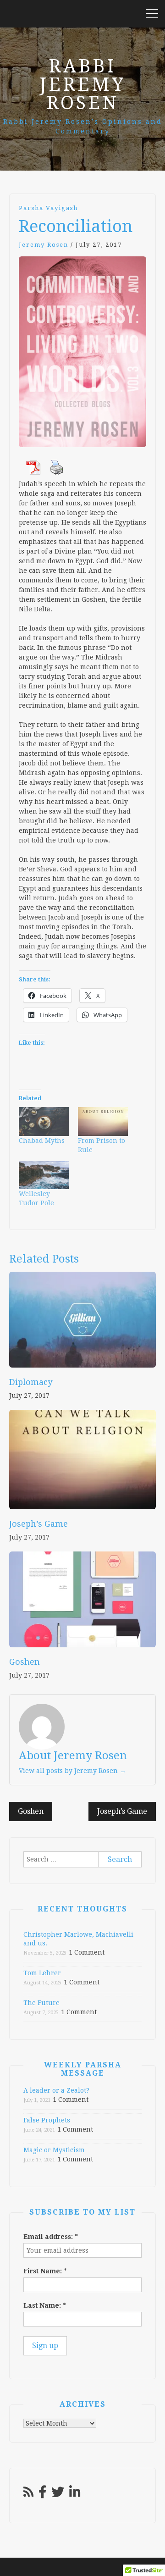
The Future (41, 2003)
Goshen (25, 1662)
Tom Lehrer (42, 1973)
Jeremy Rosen (44, 245)
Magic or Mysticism (54, 2150)
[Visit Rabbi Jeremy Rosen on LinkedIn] (75, 2494)
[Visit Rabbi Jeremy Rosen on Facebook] (43, 2494)
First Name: (45, 2271)
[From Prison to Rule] (103, 1121)
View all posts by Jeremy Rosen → (72, 1771)
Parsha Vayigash (48, 208)
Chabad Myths (42, 1141)
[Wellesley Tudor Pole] (44, 1175)
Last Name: (45, 2305)
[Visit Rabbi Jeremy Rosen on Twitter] (58, 2494)
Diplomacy (31, 1382)
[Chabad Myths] (44, 1121)
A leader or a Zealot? (56, 2090)
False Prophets (47, 2120)
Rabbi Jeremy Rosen (82, 85)
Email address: (51, 2237)
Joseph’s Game (38, 1524)
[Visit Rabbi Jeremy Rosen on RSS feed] (28, 2494)
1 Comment (87, 1952)
